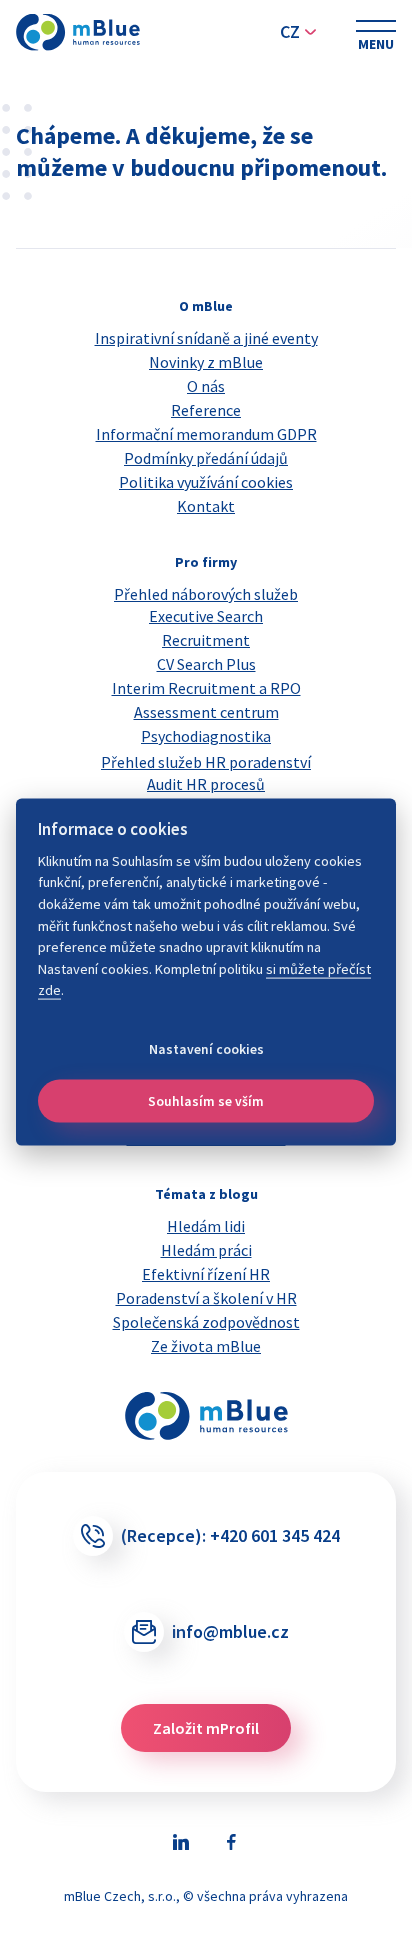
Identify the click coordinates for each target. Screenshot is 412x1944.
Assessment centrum (206, 712)
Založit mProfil (206, 1728)
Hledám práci (206, 1250)
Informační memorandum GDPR (206, 434)
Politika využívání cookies (206, 482)
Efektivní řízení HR (206, 1274)
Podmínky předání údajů (206, 458)
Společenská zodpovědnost (206, 1322)
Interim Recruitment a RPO (206, 688)
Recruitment (206, 640)
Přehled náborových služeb (206, 594)
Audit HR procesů (206, 784)
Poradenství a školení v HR (206, 1298)
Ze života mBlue (206, 1346)
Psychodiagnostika (206, 736)
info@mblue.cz (230, 1631)
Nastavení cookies (206, 1048)
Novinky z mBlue (206, 362)
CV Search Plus (206, 664)
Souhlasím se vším (206, 1100)
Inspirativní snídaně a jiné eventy (206, 338)
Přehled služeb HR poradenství (206, 762)
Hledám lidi (206, 1226)
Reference (206, 410)
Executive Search (206, 616)
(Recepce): (230, 1535)
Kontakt (206, 506)
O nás (206, 386)
